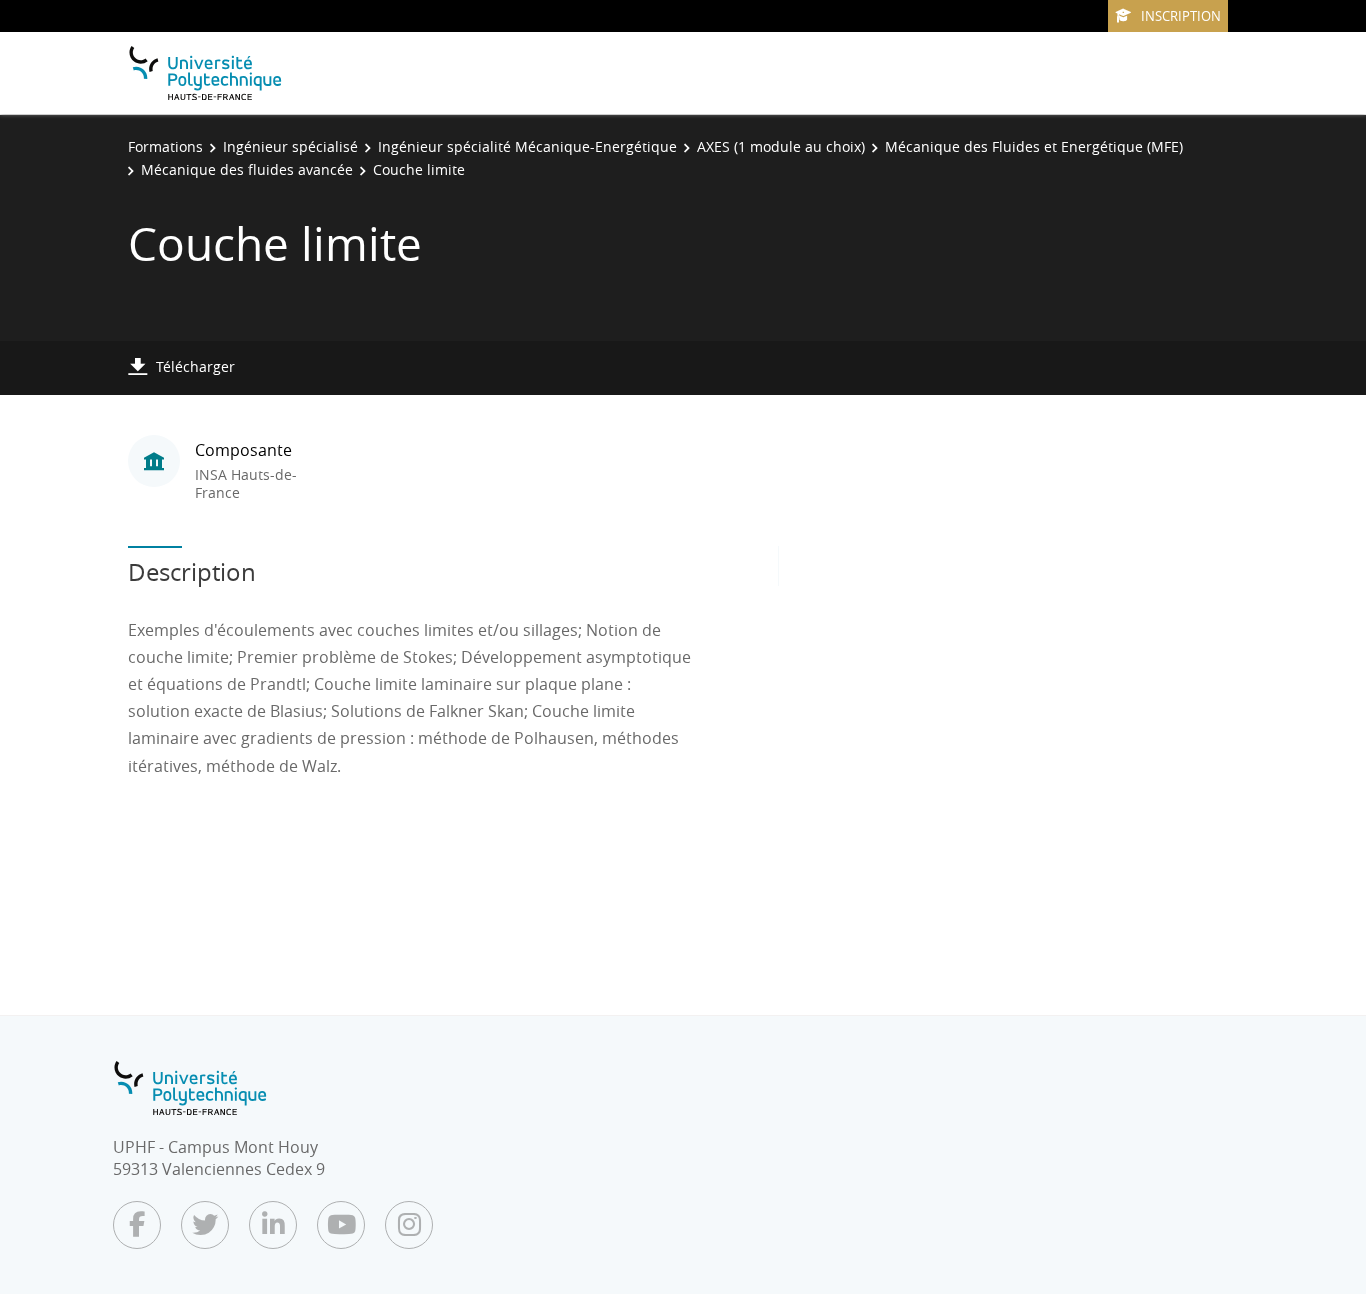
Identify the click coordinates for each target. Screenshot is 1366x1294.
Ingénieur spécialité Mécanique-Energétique (527, 146)
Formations (165, 146)
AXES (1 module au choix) (781, 146)
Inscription (1181, 16)
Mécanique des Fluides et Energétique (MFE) (1034, 146)
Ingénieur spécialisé (290, 146)
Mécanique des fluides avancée (247, 169)
